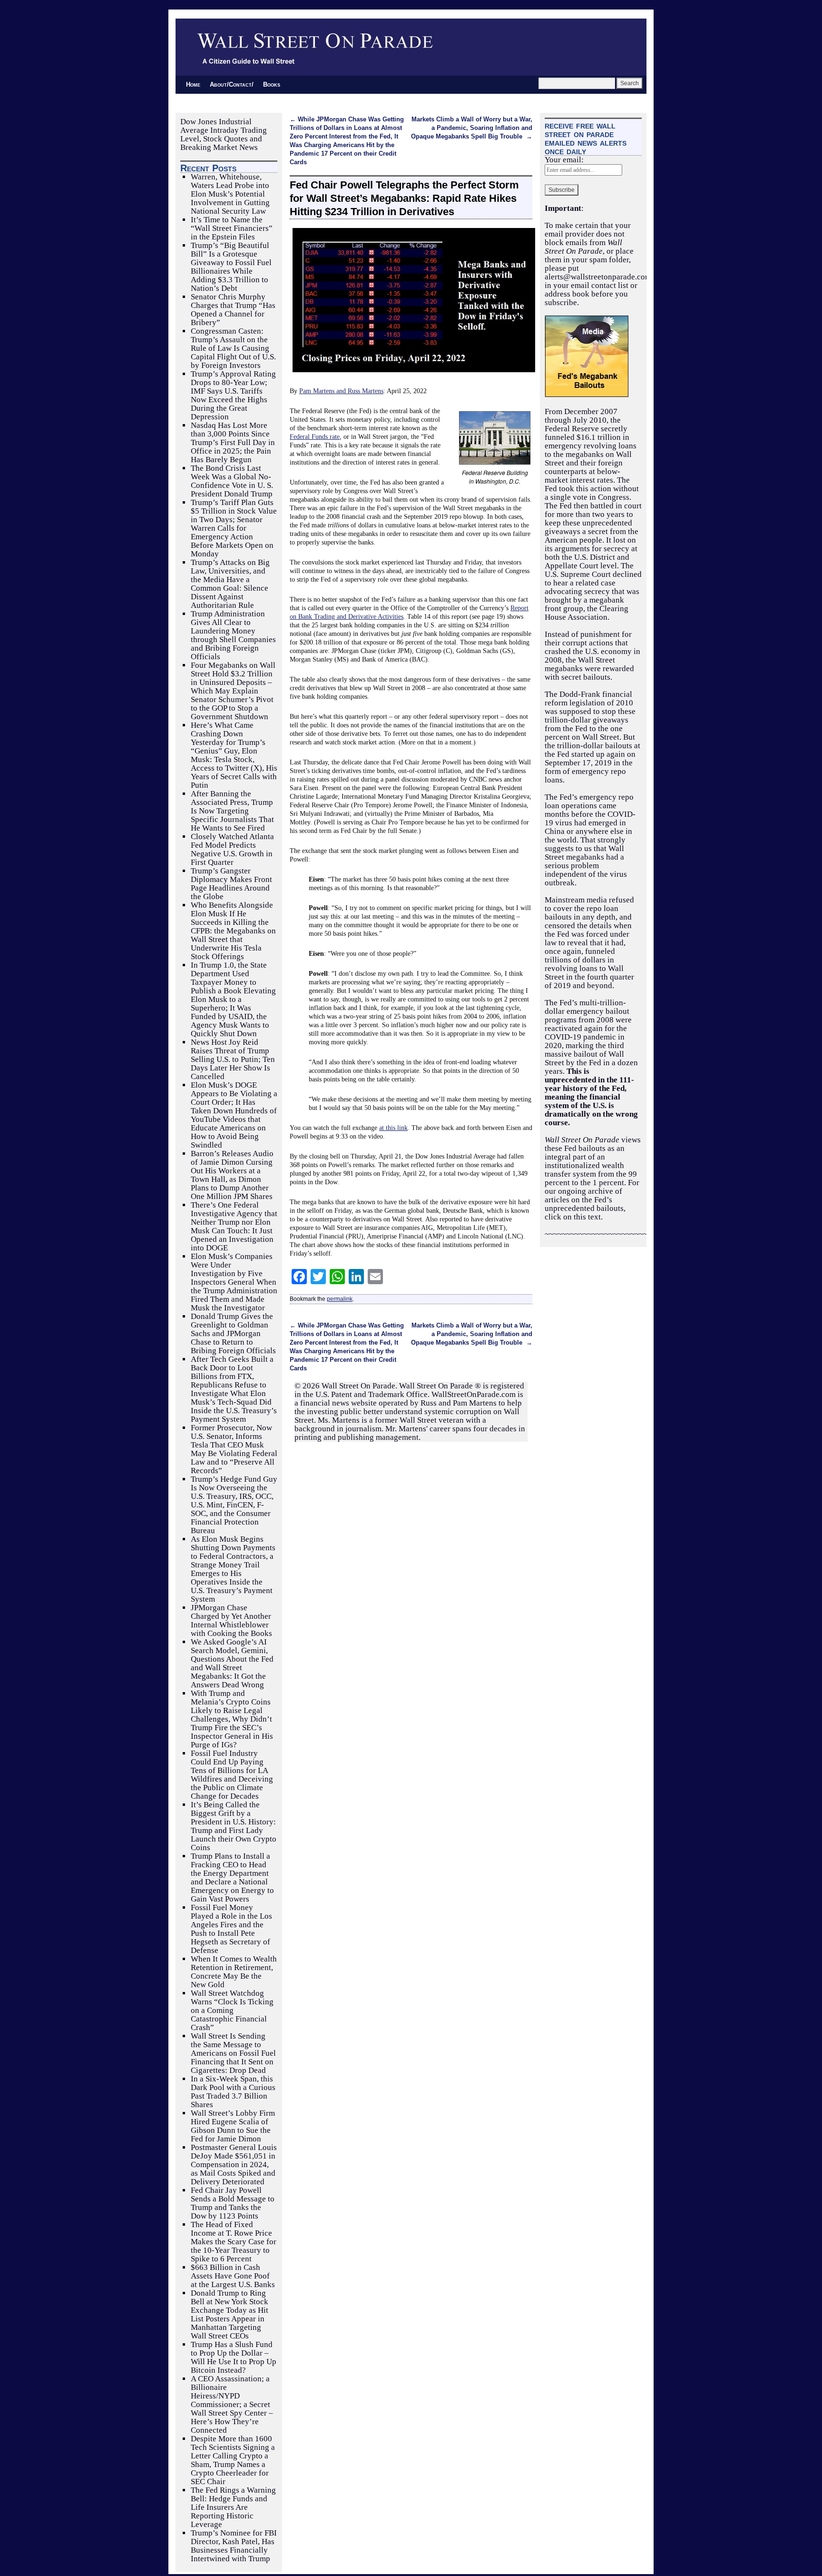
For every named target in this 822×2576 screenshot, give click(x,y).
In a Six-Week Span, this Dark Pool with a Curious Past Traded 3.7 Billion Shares (233, 2092)
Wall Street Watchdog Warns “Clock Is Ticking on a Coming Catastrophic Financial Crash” (232, 2010)
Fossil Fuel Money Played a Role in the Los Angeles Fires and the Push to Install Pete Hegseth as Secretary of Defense (231, 1929)
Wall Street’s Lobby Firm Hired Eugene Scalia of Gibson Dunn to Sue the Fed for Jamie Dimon (233, 2126)
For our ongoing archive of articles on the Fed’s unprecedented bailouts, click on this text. (592, 1200)
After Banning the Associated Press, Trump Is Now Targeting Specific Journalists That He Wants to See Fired (232, 811)
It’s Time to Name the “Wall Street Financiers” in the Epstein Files (232, 228)
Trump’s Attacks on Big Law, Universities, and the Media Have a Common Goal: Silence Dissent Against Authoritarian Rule (230, 584)
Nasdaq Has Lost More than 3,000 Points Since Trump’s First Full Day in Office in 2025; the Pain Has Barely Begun (233, 442)
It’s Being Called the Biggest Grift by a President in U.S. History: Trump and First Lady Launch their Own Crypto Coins (234, 1826)
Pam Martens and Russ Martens (341, 391)
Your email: (564, 160)
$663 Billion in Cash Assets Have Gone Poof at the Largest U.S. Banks (233, 2276)
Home (193, 84)
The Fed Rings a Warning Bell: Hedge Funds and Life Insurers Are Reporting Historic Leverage (233, 2507)
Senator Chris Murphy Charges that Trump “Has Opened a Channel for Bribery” (233, 310)
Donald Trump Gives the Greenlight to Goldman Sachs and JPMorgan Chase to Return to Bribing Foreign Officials (233, 1333)
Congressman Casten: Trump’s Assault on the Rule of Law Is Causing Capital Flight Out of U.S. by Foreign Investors (233, 348)
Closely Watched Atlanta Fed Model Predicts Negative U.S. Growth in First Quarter (232, 849)
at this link (393, 1128)
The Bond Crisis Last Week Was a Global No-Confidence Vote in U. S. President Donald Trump (232, 481)
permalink (340, 1299)
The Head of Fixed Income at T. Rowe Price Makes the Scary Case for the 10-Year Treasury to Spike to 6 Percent (234, 2242)
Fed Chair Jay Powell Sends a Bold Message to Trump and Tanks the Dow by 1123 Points (233, 2203)
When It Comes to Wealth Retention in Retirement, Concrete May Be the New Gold (234, 1972)
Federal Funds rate (315, 436)
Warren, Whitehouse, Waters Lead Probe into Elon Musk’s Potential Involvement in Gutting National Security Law (230, 194)
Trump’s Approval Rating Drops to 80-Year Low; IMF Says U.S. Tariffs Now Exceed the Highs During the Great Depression (233, 395)
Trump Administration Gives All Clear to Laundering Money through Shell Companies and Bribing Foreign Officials (233, 635)
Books (272, 84)
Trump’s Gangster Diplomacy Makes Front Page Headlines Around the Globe (231, 884)
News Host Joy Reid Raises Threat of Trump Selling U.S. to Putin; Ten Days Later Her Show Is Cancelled (233, 1059)
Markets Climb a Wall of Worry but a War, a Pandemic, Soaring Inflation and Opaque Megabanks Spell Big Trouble (472, 128)
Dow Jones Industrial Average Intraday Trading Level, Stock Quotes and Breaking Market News (224, 134)
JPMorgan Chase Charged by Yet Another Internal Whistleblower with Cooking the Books (231, 1620)
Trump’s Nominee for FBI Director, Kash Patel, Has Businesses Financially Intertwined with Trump (234, 2546)
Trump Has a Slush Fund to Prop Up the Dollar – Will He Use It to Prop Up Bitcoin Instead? (234, 2357)
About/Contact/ (232, 84)
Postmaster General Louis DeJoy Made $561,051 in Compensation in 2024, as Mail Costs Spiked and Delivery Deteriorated (234, 2165)
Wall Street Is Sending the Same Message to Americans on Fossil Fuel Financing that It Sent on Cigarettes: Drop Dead (233, 2053)
